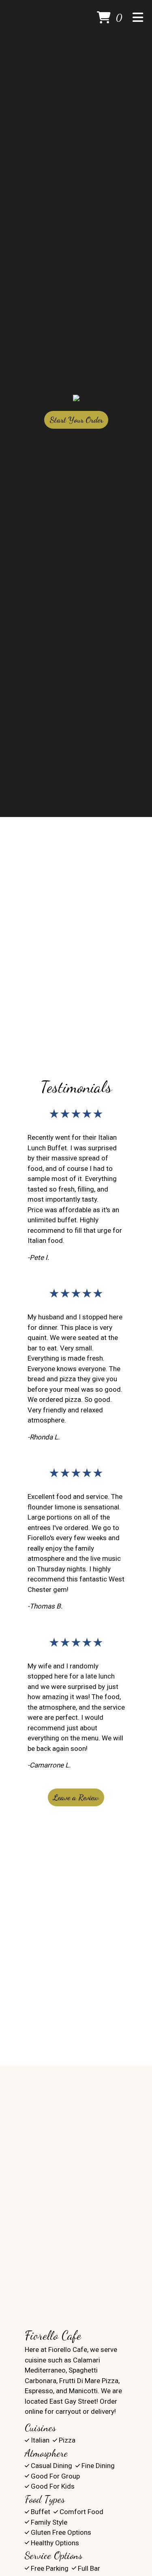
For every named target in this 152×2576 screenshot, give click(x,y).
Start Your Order (76, 420)
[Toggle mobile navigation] (138, 18)
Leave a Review (76, 1797)
